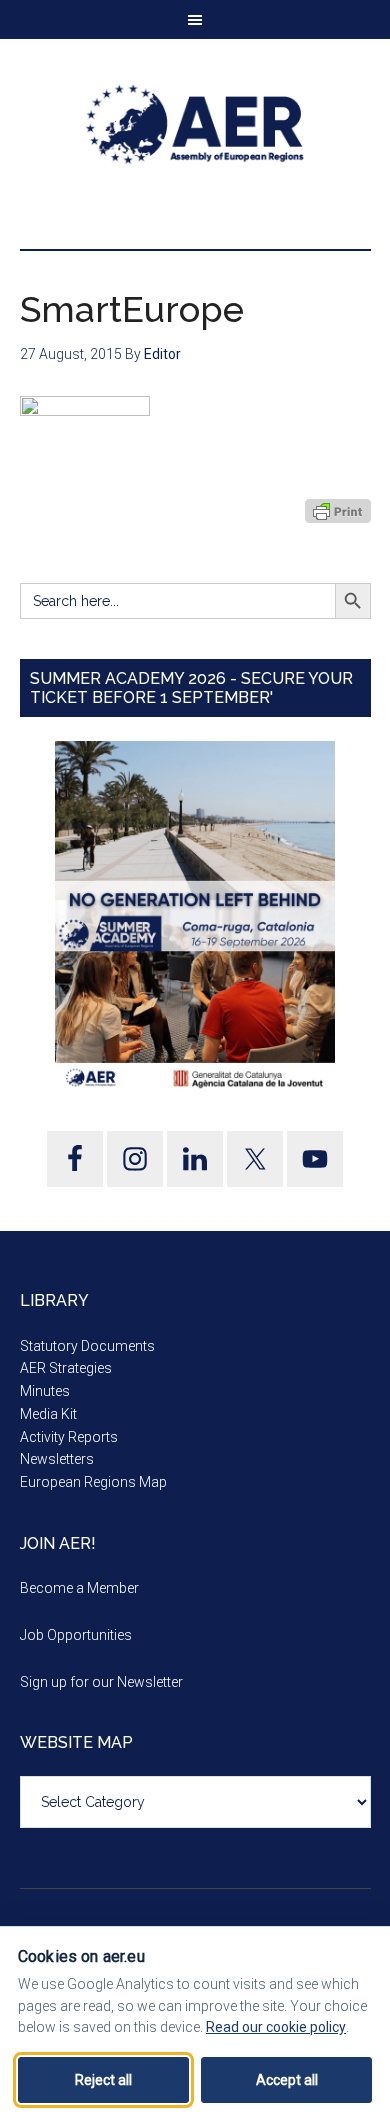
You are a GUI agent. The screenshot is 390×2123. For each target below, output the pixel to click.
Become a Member (79, 1588)
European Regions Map (93, 1482)
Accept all (287, 2080)
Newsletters (57, 1459)
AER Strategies (66, 1368)
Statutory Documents (87, 1346)
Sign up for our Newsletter (101, 1682)
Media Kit (48, 1414)
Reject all (103, 2080)
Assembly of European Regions (195, 124)
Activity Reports (69, 1437)
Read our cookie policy (276, 2027)
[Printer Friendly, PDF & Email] (338, 511)
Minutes (45, 1391)
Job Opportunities (76, 1635)
